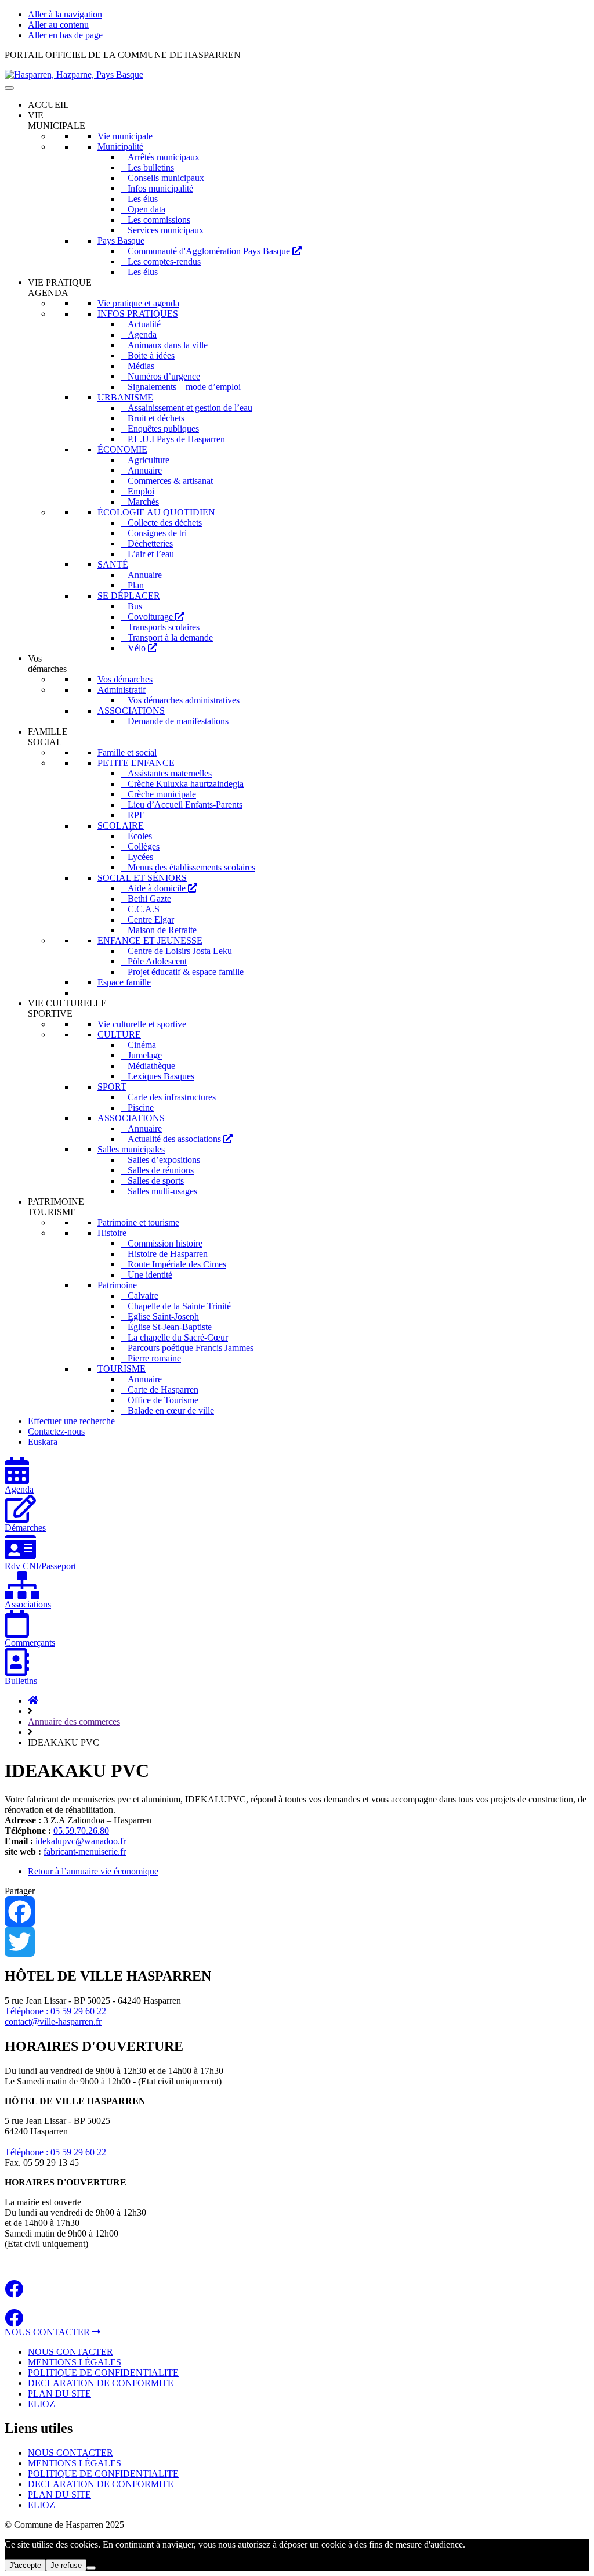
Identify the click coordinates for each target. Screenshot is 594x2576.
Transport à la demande (170, 637)
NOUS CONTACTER (48, 2332)
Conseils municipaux (166, 178)
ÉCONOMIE (122, 449)
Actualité (144, 324)
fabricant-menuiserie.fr (85, 1851)
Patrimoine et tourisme (138, 1222)
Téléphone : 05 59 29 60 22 (55, 2011)
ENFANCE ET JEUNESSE (150, 940)
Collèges (144, 846)
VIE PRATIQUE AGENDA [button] (60, 288)
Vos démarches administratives (184, 700)
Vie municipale (125, 136)
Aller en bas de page (65, 35)
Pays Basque (121, 241)
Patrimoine (117, 1285)
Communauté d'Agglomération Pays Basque (210, 251)
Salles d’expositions (164, 1160)
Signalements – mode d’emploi (184, 387)
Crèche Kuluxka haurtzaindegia (186, 784)
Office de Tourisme (163, 1400)
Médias (141, 366)
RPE (136, 815)
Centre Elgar (151, 920)
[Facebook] (297, 1912)
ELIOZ (41, 2404)
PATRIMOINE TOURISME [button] (56, 1207)
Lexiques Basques (161, 1076)
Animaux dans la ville (168, 345)
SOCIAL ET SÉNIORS (142, 878)
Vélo (138, 648)
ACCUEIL (48, 105)
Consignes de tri (157, 533)
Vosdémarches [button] (47, 664)
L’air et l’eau (151, 554)
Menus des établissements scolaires (191, 867)
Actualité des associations (175, 1139)
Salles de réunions (161, 1170)
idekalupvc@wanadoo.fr (81, 1841)
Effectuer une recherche (71, 1421)
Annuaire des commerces (74, 1721)
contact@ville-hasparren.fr (53, 2022)
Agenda (142, 335)
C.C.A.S (144, 909)
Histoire (112, 1233)
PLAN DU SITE (59, 2393)
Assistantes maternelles (170, 773)
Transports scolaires (164, 627)
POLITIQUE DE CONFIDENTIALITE (103, 2373)
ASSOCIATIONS (131, 711)
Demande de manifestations (178, 721)
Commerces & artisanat (170, 481)
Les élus (143, 199)
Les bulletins (151, 167)
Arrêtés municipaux (164, 157)
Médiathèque (151, 1066)
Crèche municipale (162, 794)
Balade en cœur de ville (171, 1410)
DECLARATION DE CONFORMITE (101, 2383)
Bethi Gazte (149, 899)
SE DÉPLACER (129, 596)
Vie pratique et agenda (138, 303)
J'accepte (25, 2565)
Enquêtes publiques (163, 429)
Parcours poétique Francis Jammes (191, 1348)
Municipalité (120, 147)
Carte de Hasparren (163, 1390)
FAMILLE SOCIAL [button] (48, 737)
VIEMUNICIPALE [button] (57, 120)
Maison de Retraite (162, 930)
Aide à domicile (158, 888)
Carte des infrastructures (172, 1097)
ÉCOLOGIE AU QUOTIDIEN (156, 512)
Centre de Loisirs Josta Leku (180, 951)
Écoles (140, 836)
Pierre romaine (154, 1358)
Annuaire (145, 470)
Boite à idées (151, 355)
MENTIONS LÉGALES (75, 2362)
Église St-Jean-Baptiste (170, 1327)
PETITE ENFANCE (136, 763)
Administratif (122, 690)
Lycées (140, 857)
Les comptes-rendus (164, 261)
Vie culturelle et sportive (142, 1024)
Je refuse (66, 2565)
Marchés (143, 502)
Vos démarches (125, 679)
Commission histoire (165, 1243)
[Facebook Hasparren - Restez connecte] (14, 2293)
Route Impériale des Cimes (177, 1264)
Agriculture (148, 460)
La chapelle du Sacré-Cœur (178, 1337)
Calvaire (143, 1296)
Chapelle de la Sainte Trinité (179, 1306)
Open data (146, 209)
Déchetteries (150, 543)
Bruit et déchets (156, 418)
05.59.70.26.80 (81, 1831)
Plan (136, 585)
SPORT (112, 1087)
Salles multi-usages (162, 1191)
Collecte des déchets (165, 523)
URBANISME (125, 397)
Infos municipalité (160, 188)
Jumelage (145, 1055)
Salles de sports (156, 1181)
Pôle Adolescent (157, 961)
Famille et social (127, 752)
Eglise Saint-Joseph (163, 1316)
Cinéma (142, 1045)
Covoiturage (151, 617)
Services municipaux (166, 230)
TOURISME (122, 1369)
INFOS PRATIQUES (138, 314)
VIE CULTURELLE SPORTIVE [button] (67, 1008)
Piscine (141, 1108)
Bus (135, 606)
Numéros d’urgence (164, 376)
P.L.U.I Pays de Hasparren (176, 439)
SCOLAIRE (121, 825)
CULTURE (119, 1034)
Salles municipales (131, 1149)
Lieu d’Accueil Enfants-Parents (185, 805)
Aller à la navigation (65, 14)
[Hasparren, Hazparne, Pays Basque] (74, 75)
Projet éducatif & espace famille (186, 972)
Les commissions (159, 220)
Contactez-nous (56, 1431)
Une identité (150, 1275)
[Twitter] (297, 1942)
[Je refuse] (91, 2568)
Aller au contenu (58, 25)
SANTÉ (113, 564)
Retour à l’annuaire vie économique (93, 1871)
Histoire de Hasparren (168, 1254)
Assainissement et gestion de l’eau (190, 408)
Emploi (141, 491)
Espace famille (124, 982)
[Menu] (9, 88)
